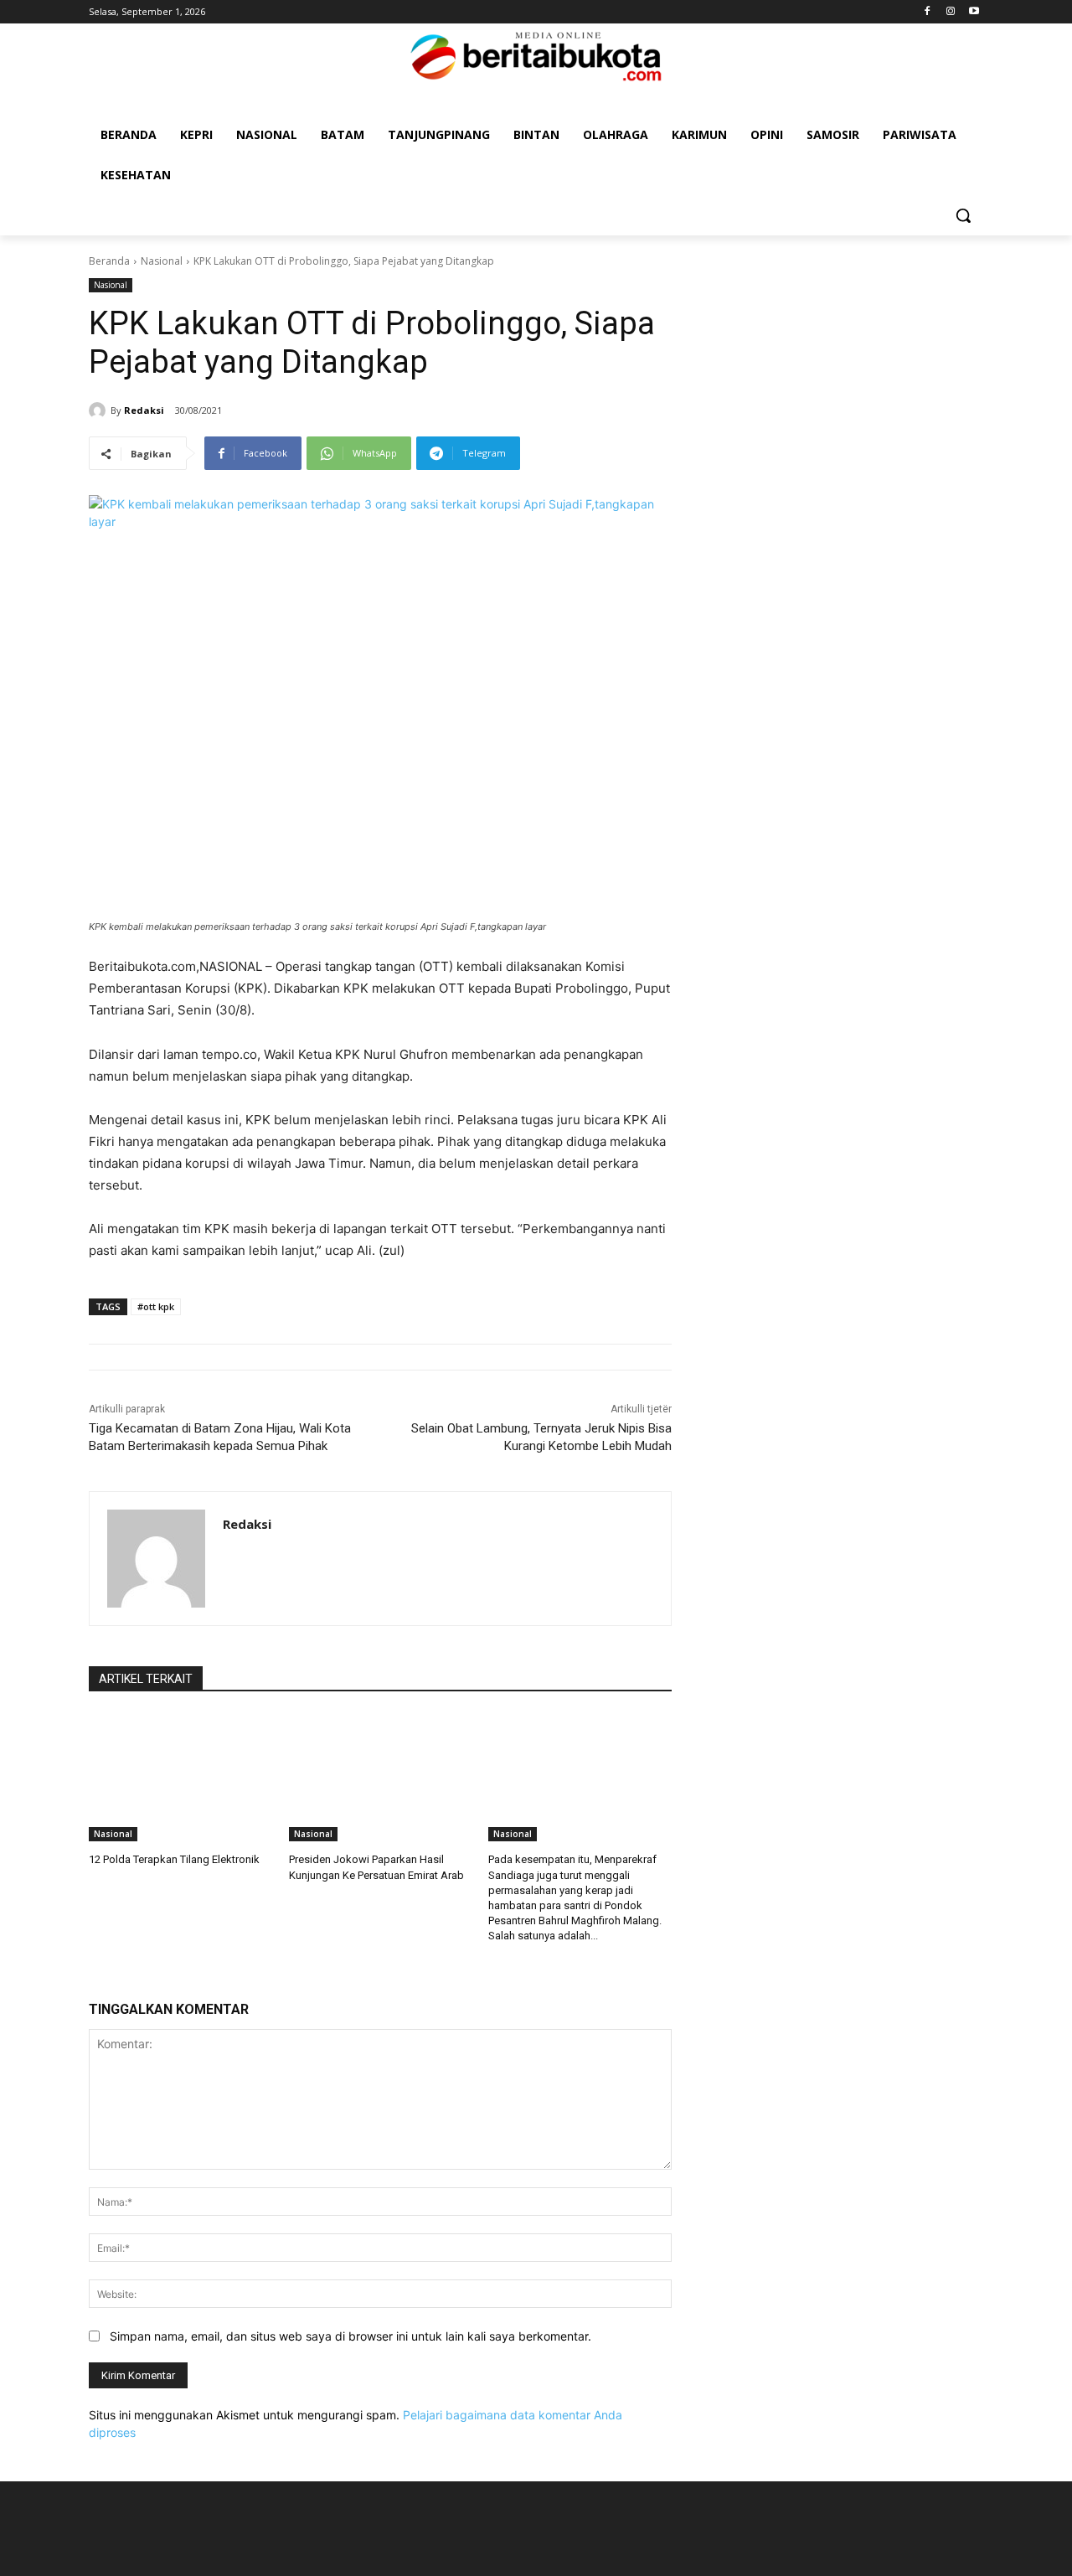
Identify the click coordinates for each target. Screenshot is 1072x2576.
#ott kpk (156, 1306)
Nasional (162, 261)
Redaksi (144, 410)
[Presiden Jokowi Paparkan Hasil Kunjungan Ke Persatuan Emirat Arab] (381, 1777)
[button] (963, 215)
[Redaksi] (100, 410)
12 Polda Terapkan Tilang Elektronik (174, 1859)
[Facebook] (928, 12)
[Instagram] (950, 12)
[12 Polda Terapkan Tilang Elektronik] (180, 1777)
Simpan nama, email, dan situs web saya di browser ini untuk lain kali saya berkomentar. (350, 2336)
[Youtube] (974, 12)
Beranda (109, 261)
